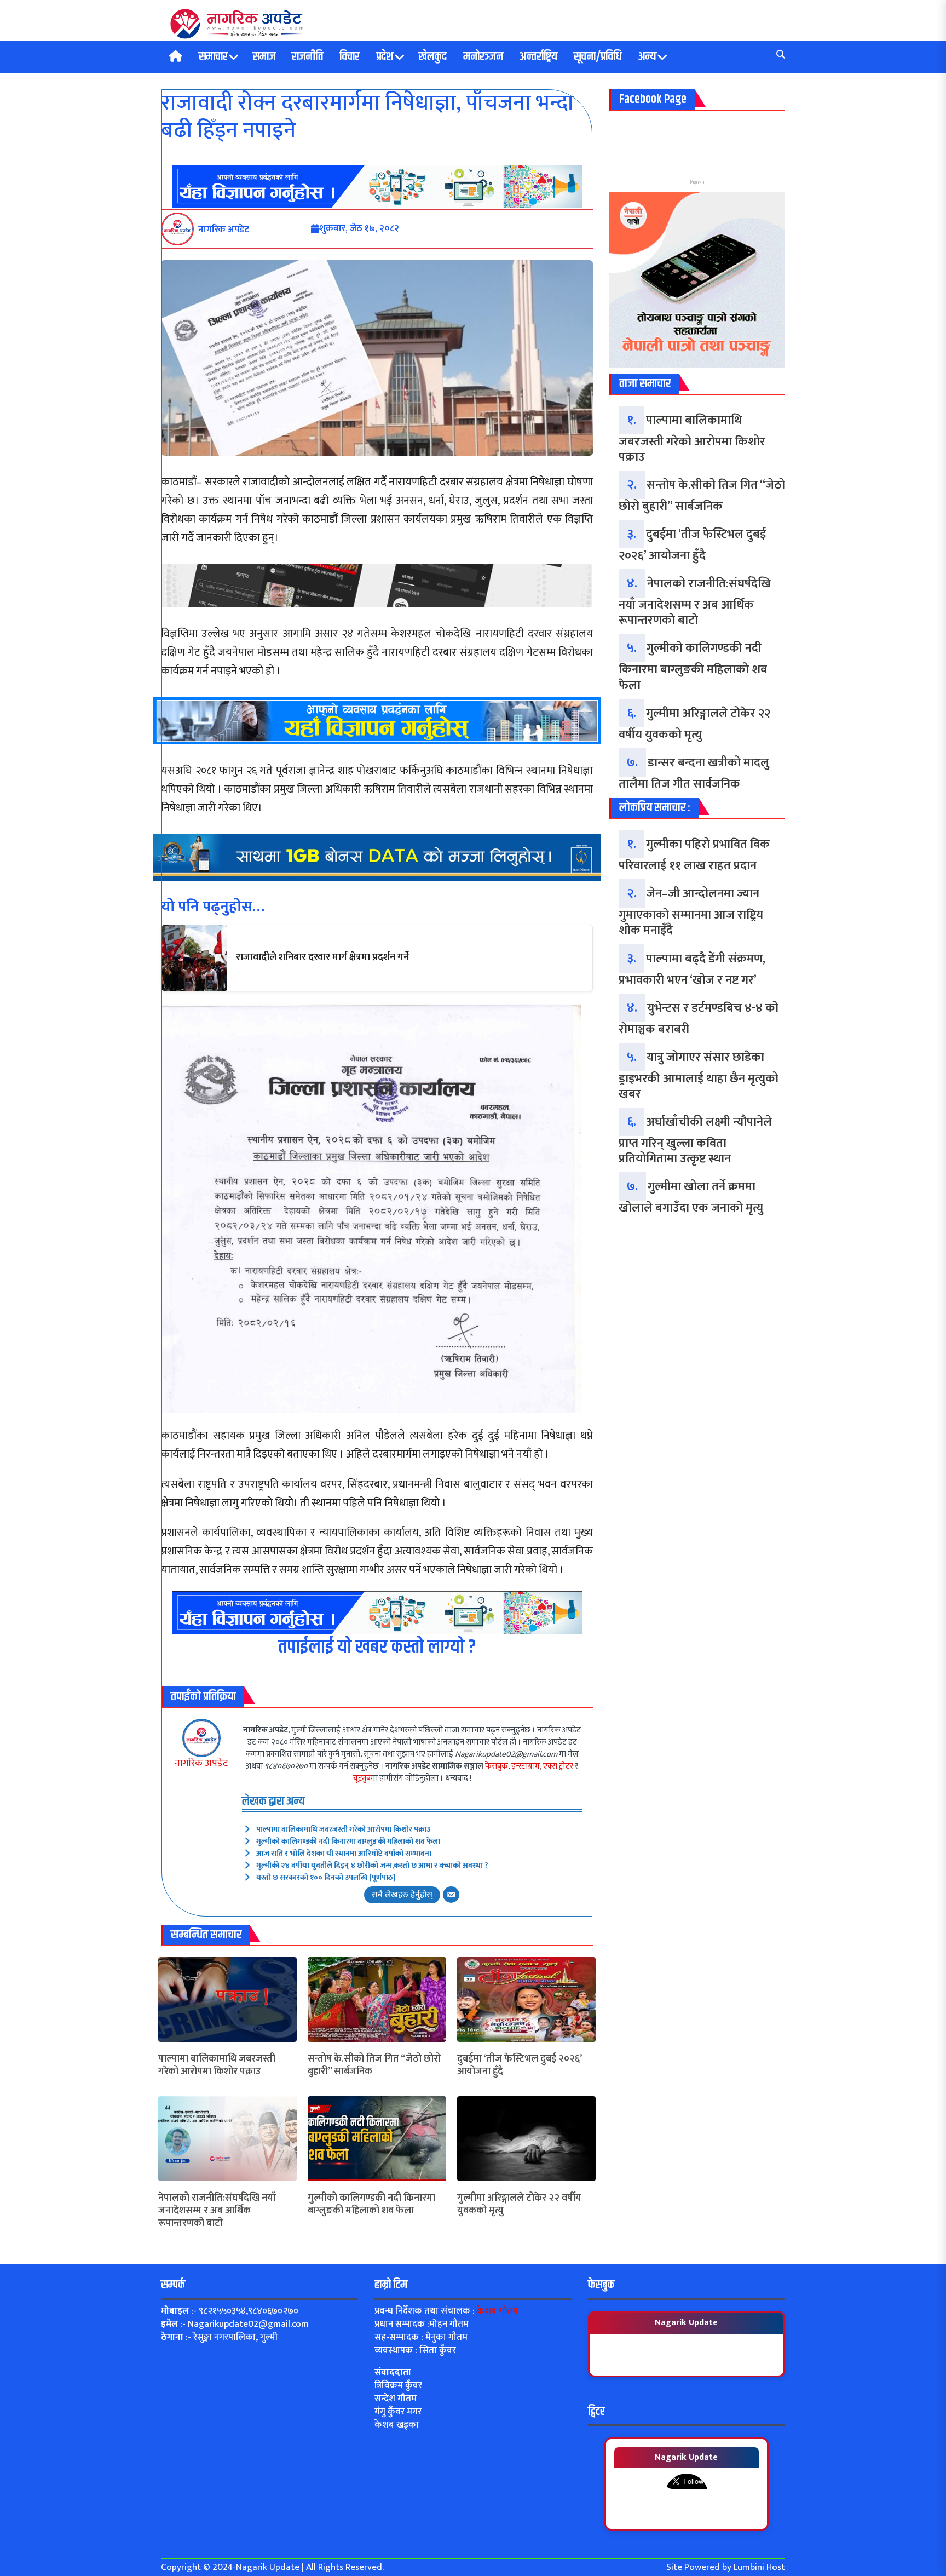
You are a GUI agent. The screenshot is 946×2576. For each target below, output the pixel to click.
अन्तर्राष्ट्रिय (538, 57)
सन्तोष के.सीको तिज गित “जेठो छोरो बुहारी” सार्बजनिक (374, 2066)
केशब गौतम (497, 2311)
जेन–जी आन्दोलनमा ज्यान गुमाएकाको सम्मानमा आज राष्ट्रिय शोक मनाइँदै (691, 912)
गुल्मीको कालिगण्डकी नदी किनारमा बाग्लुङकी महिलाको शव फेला (348, 1841)
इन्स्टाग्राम (526, 1766)
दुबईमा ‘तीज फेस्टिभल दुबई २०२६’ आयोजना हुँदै (519, 2066)
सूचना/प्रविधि (598, 57)
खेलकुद (432, 57)
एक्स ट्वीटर (558, 1766)
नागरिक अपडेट (201, 1763)
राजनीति (307, 57)
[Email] (451, 1895)
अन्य (647, 57)
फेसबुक (497, 1766)
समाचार (213, 57)
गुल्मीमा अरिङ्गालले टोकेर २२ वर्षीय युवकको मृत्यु (519, 2205)
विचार (350, 57)
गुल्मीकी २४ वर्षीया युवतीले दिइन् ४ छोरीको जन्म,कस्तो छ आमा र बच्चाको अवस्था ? (372, 1865)
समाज (264, 57)
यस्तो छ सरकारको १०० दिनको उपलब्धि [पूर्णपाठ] (326, 1877)
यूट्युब (362, 1778)
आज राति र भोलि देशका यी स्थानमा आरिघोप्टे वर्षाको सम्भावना (344, 1853)
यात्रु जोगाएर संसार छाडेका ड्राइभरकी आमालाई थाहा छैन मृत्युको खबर (699, 1076)
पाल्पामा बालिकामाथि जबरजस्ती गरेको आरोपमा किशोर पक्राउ (343, 1829)
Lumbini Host (759, 2567)
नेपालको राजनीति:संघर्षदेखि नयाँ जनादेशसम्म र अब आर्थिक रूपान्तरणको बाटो (217, 2211)
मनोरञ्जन (483, 57)
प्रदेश (385, 57)
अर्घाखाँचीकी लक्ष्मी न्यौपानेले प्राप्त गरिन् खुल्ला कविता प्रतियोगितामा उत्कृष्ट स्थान (695, 1140)
